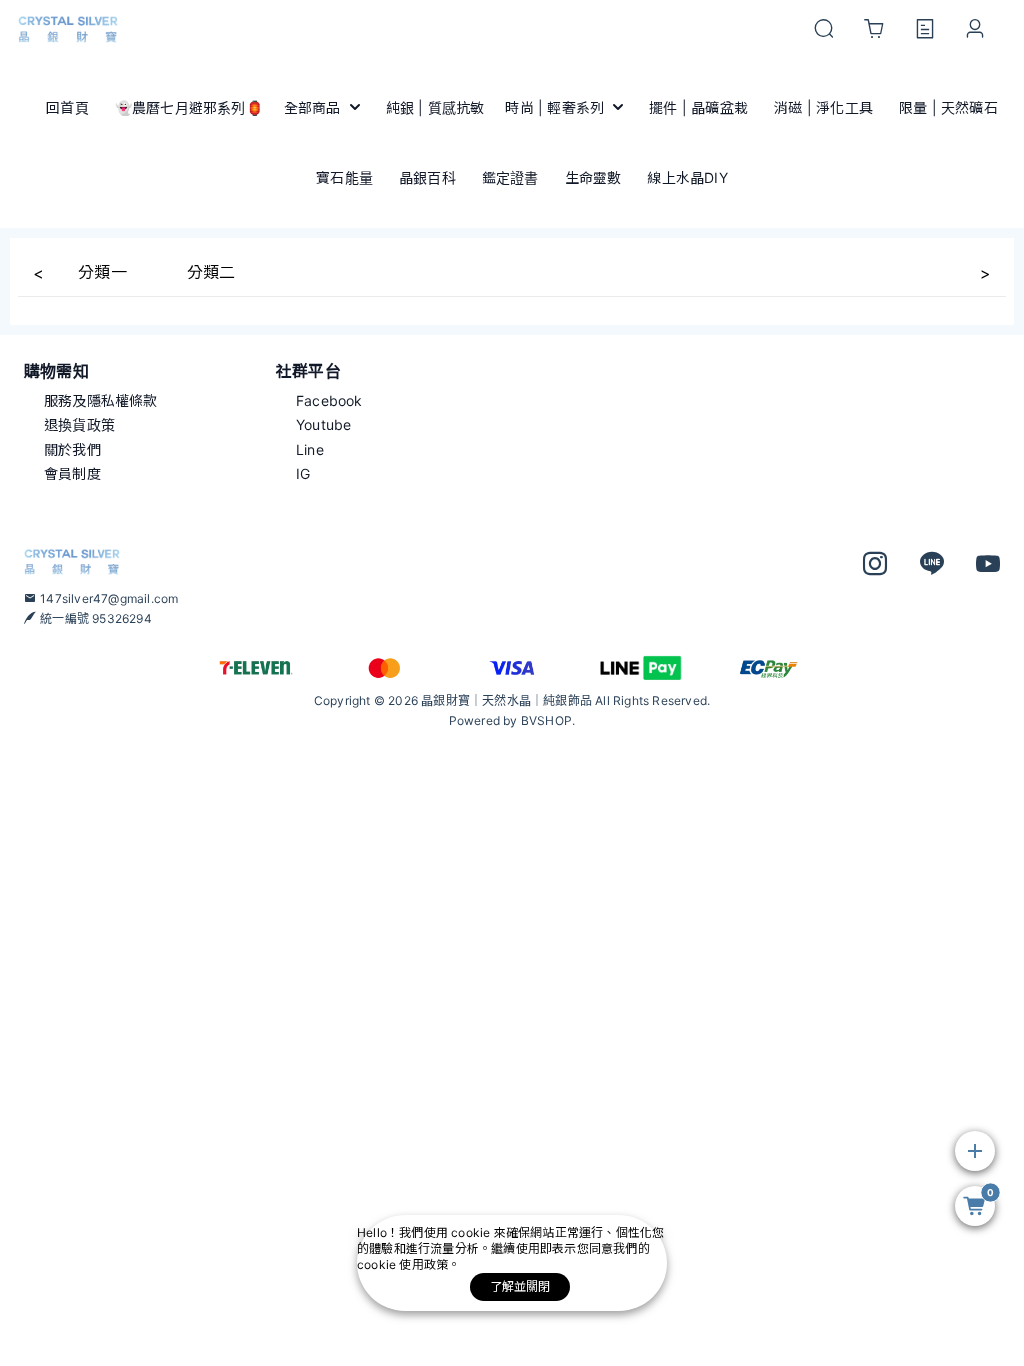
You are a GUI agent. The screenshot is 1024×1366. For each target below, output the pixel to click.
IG (303, 473)
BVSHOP (546, 720)
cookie (472, 1232)
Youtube (323, 424)
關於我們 (72, 449)
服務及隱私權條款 (101, 400)
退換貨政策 (79, 424)
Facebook (329, 400)
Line (310, 449)
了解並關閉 (520, 1286)
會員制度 (72, 473)
